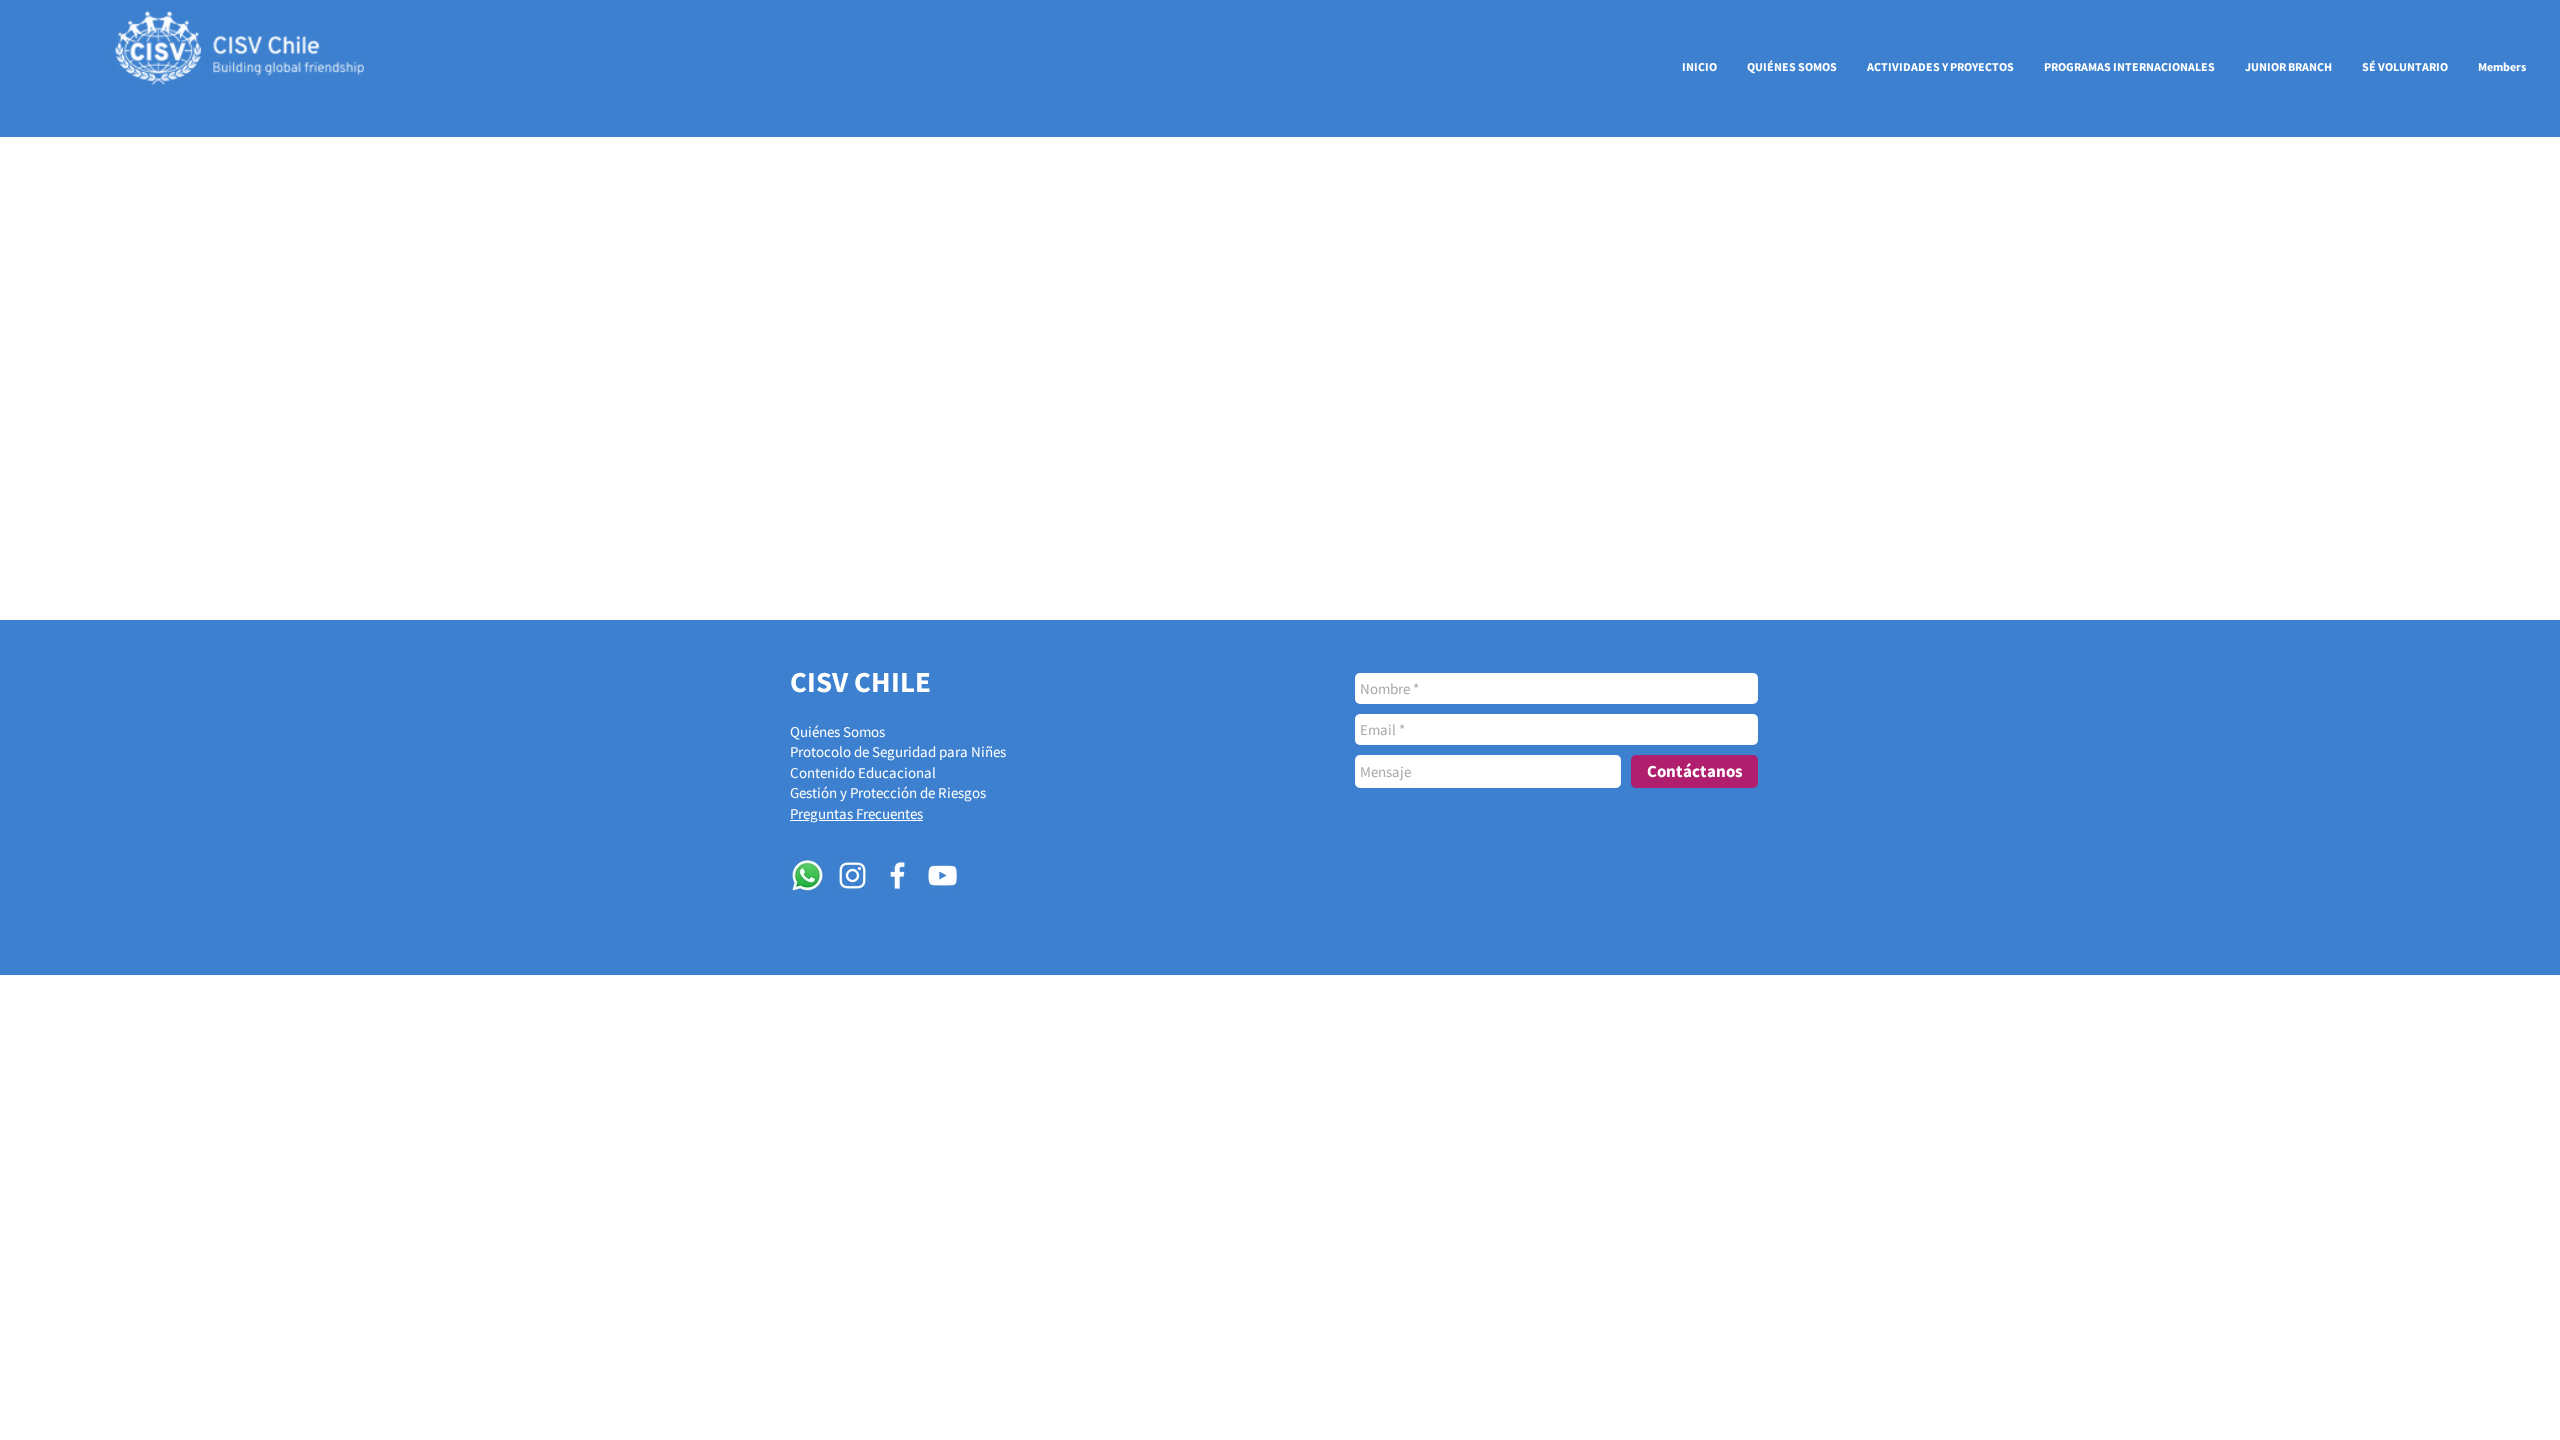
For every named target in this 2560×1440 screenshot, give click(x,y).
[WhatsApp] (807, 875)
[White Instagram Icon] (852, 875)
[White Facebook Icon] (897, 875)
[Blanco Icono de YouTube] (942, 875)
